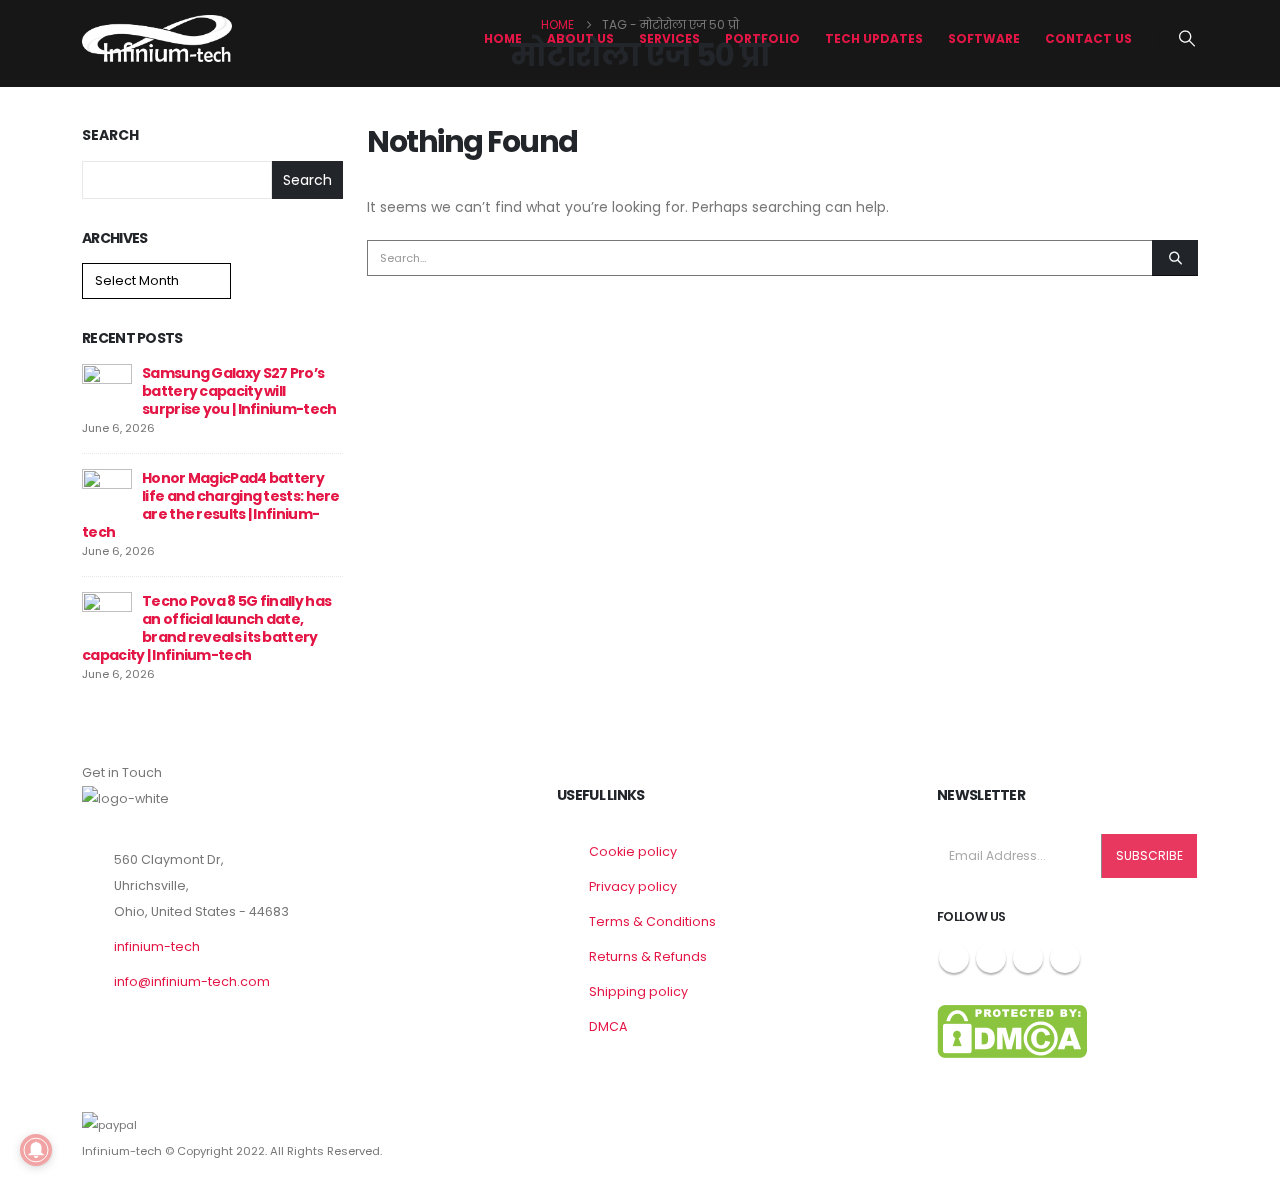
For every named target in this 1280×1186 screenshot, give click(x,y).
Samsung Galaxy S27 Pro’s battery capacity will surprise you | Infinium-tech (239, 391)
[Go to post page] (107, 388)
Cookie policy (633, 851)
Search (110, 135)
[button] (1187, 39)
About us (580, 38)
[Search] (1175, 258)
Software (984, 38)
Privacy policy (633, 886)
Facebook (954, 958)
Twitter (991, 958)
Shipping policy (638, 991)
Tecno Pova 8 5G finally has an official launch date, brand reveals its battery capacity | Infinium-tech (206, 628)
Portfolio (762, 38)
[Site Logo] (157, 38)
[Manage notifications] (36, 1150)
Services (669, 38)
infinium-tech (157, 946)
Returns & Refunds (648, 956)
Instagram (1028, 958)
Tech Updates (874, 38)
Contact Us (1088, 38)
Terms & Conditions (652, 921)
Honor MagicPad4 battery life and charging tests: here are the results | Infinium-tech (211, 505)
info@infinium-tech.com (192, 981)
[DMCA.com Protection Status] (1012, 1030)
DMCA (608, 1026)
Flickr (1065, 958)
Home (503, 38)
